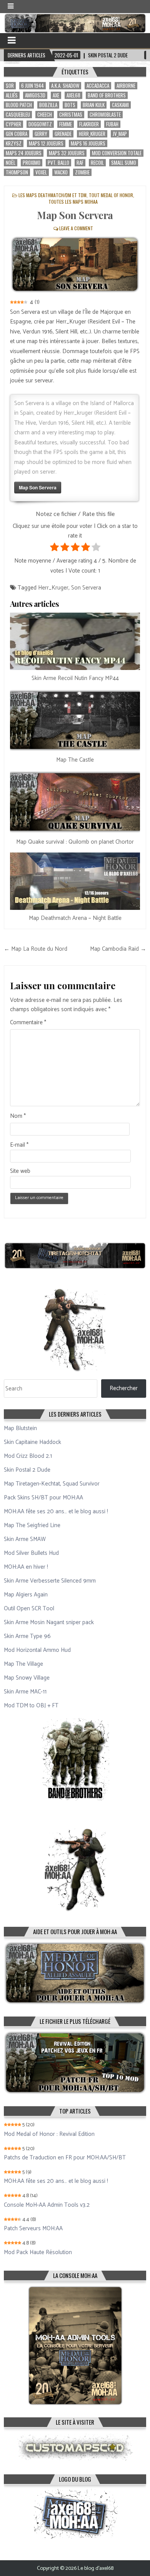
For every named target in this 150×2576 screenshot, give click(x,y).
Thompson (17, 172)
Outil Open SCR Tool (29, 1609)
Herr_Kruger (92, 134)
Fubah (112, 124)
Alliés (12, 95)
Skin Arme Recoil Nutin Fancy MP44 (75, 678)
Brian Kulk (94, 105)
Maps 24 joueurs (24, 153)
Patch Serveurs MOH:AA (33, 2229)
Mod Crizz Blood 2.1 (28, 1456)
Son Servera (86, 588)
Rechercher (124, 1388)
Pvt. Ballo (58, 163)
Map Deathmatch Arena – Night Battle (75, 918)
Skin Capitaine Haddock (32, 1442)
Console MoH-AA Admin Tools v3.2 (47, 2205)
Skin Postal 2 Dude (27, 1470)
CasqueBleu (18, 115)
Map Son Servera (75, 215)
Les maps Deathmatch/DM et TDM (52, 195)
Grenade (63, 134)
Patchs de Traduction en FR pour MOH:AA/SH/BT (65, 2158)
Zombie (82, 172)
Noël (11, 163)
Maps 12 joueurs (46, 143)
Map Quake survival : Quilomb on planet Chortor (75, 842)
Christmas (71, 115)
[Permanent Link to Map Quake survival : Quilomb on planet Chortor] (75, 802)
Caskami (120, 105)
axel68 (73, 95)
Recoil (97, 163)
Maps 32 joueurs (67, 153)
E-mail (19, 1145)
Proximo (32, 163)
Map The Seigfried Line (32, 1525)
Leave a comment (76, 228)
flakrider (89, 124)
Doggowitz (40, 124)
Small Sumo (124, 163)
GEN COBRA (17, 134)
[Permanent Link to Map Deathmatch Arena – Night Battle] (75, 881)
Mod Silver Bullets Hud (31, 1553)
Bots (70, 105)
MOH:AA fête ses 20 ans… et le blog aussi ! (56, 1512)
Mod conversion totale (117, 153)
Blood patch (19, 105)
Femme (66, 124)
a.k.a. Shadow (65, 86)
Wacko (61, 172)
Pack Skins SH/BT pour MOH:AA (43, 1498)
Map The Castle (75, 760)
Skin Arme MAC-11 (25, 1692)
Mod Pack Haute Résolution (38, 2253)
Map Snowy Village (27, 1678)
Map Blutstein (20, 1428)
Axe (56, 95)
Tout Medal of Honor (111, 195)
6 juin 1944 (32, 86)
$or (10, 86)
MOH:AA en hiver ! (26, 1567)
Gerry (41, 134)
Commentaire (28, 1023)
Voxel (41, 172)
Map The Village (23, 1664)
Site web (20, 1171)
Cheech (45, 115)
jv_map (120, 134)
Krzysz (14, 143)
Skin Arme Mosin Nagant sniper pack (49, 1622)
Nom (18, 1116)
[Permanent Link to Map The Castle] (75, 720)
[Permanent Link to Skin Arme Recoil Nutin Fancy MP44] (75, 641)
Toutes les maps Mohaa (73, 202)
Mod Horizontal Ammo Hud (37, 1650)
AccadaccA (98, 86)
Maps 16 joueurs (88, 143)
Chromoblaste (105, 115)
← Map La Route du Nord (36, 949)
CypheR (13, 124)
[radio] (54, 549)
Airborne (126, 86)
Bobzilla (48, 105)
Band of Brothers (107, 95)
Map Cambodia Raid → (118, 949)
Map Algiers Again (26, 1595)
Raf (80, 163)
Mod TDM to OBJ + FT (31, 1706)
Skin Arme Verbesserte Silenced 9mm (50, 1581)
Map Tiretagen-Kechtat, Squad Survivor (52, 1484)
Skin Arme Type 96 (27, 1636)
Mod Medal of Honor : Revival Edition (49, 2134)
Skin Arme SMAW (25, 1539)
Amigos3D (35, 95)
